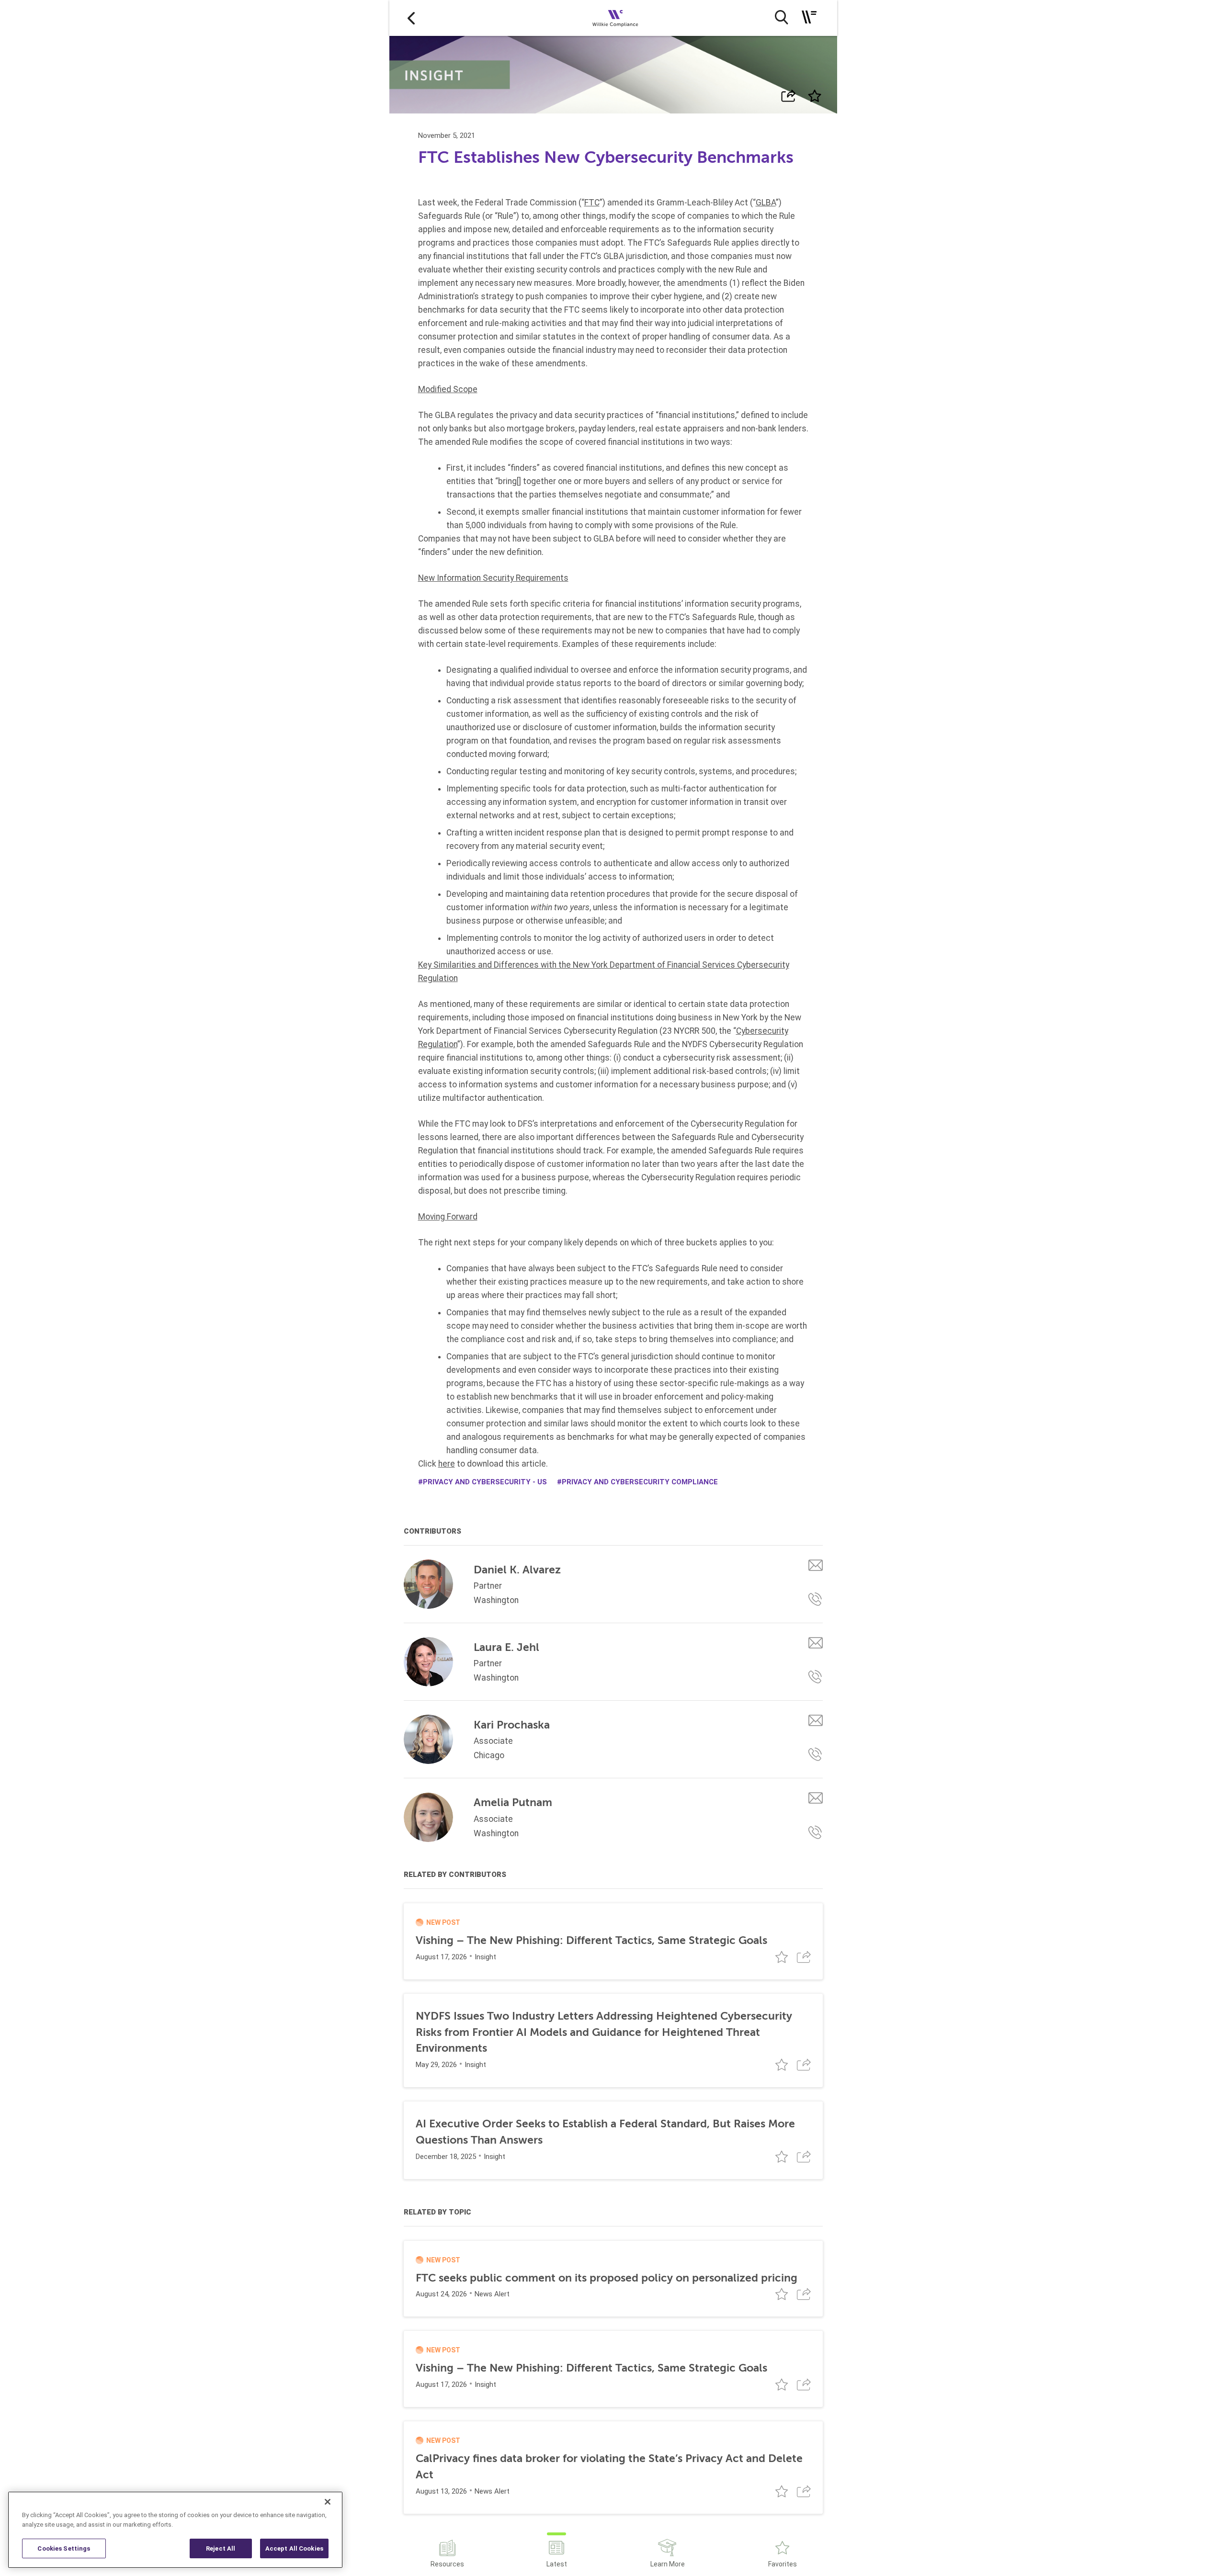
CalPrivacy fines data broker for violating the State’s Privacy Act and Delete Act (609, 2467)
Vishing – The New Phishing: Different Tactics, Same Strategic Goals (591, 1940)
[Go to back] (411, 18)
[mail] (816, 1565)
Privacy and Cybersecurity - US (485, 1482)
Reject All (221, 2548)
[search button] (781, 17)
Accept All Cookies (294, 2548)
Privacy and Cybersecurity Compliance (640, 1482)
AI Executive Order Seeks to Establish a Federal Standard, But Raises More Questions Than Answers (605, 2132)
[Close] (328, 2502)
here (447, 1464)
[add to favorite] (814, 96)
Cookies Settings (64, 2548)
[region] (175, 2530)
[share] (789, 96)
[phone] (816, 1599)
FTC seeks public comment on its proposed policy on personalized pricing (607, 2278)
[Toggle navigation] (809, 17)
